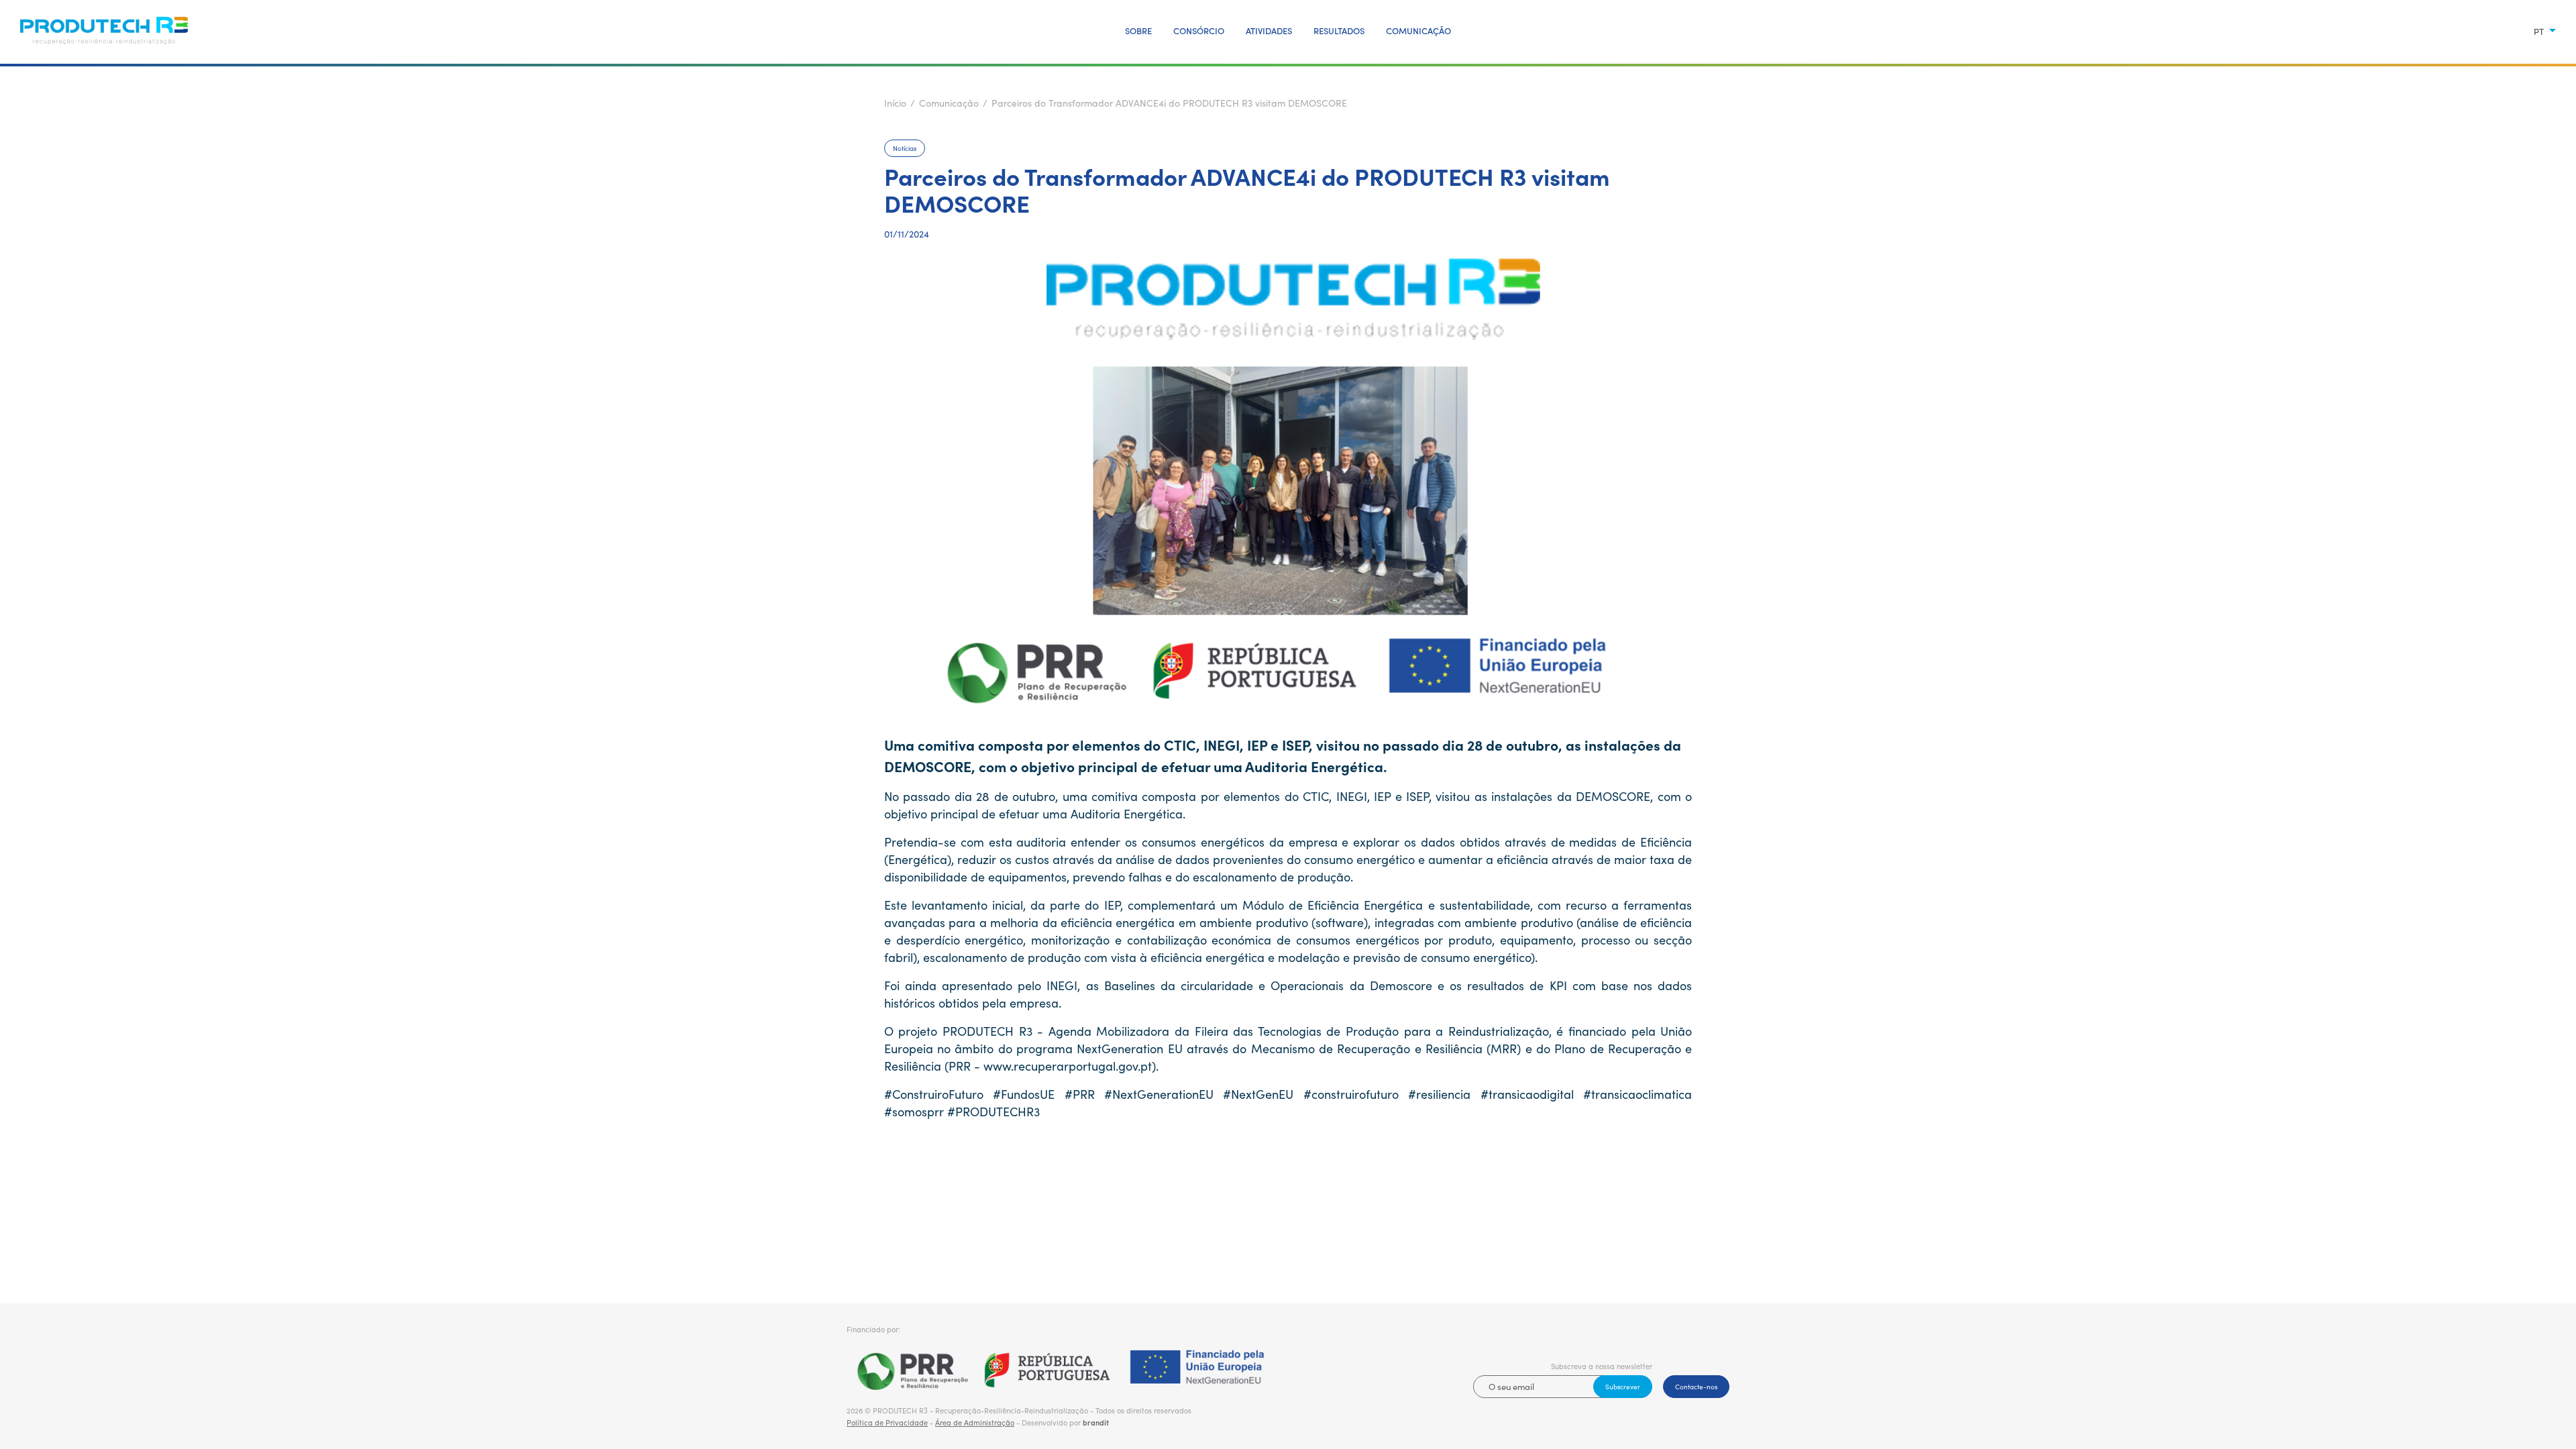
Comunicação (1418, 31)
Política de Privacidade (887, 1423)
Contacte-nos (1696, 1387)
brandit (1096, 1423)
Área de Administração (975, 1423)
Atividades (1269, 31)
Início (895, 103)
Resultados (1339, 31)
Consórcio (1199, 31)
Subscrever (1623, 1387)
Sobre (1138, 31)
